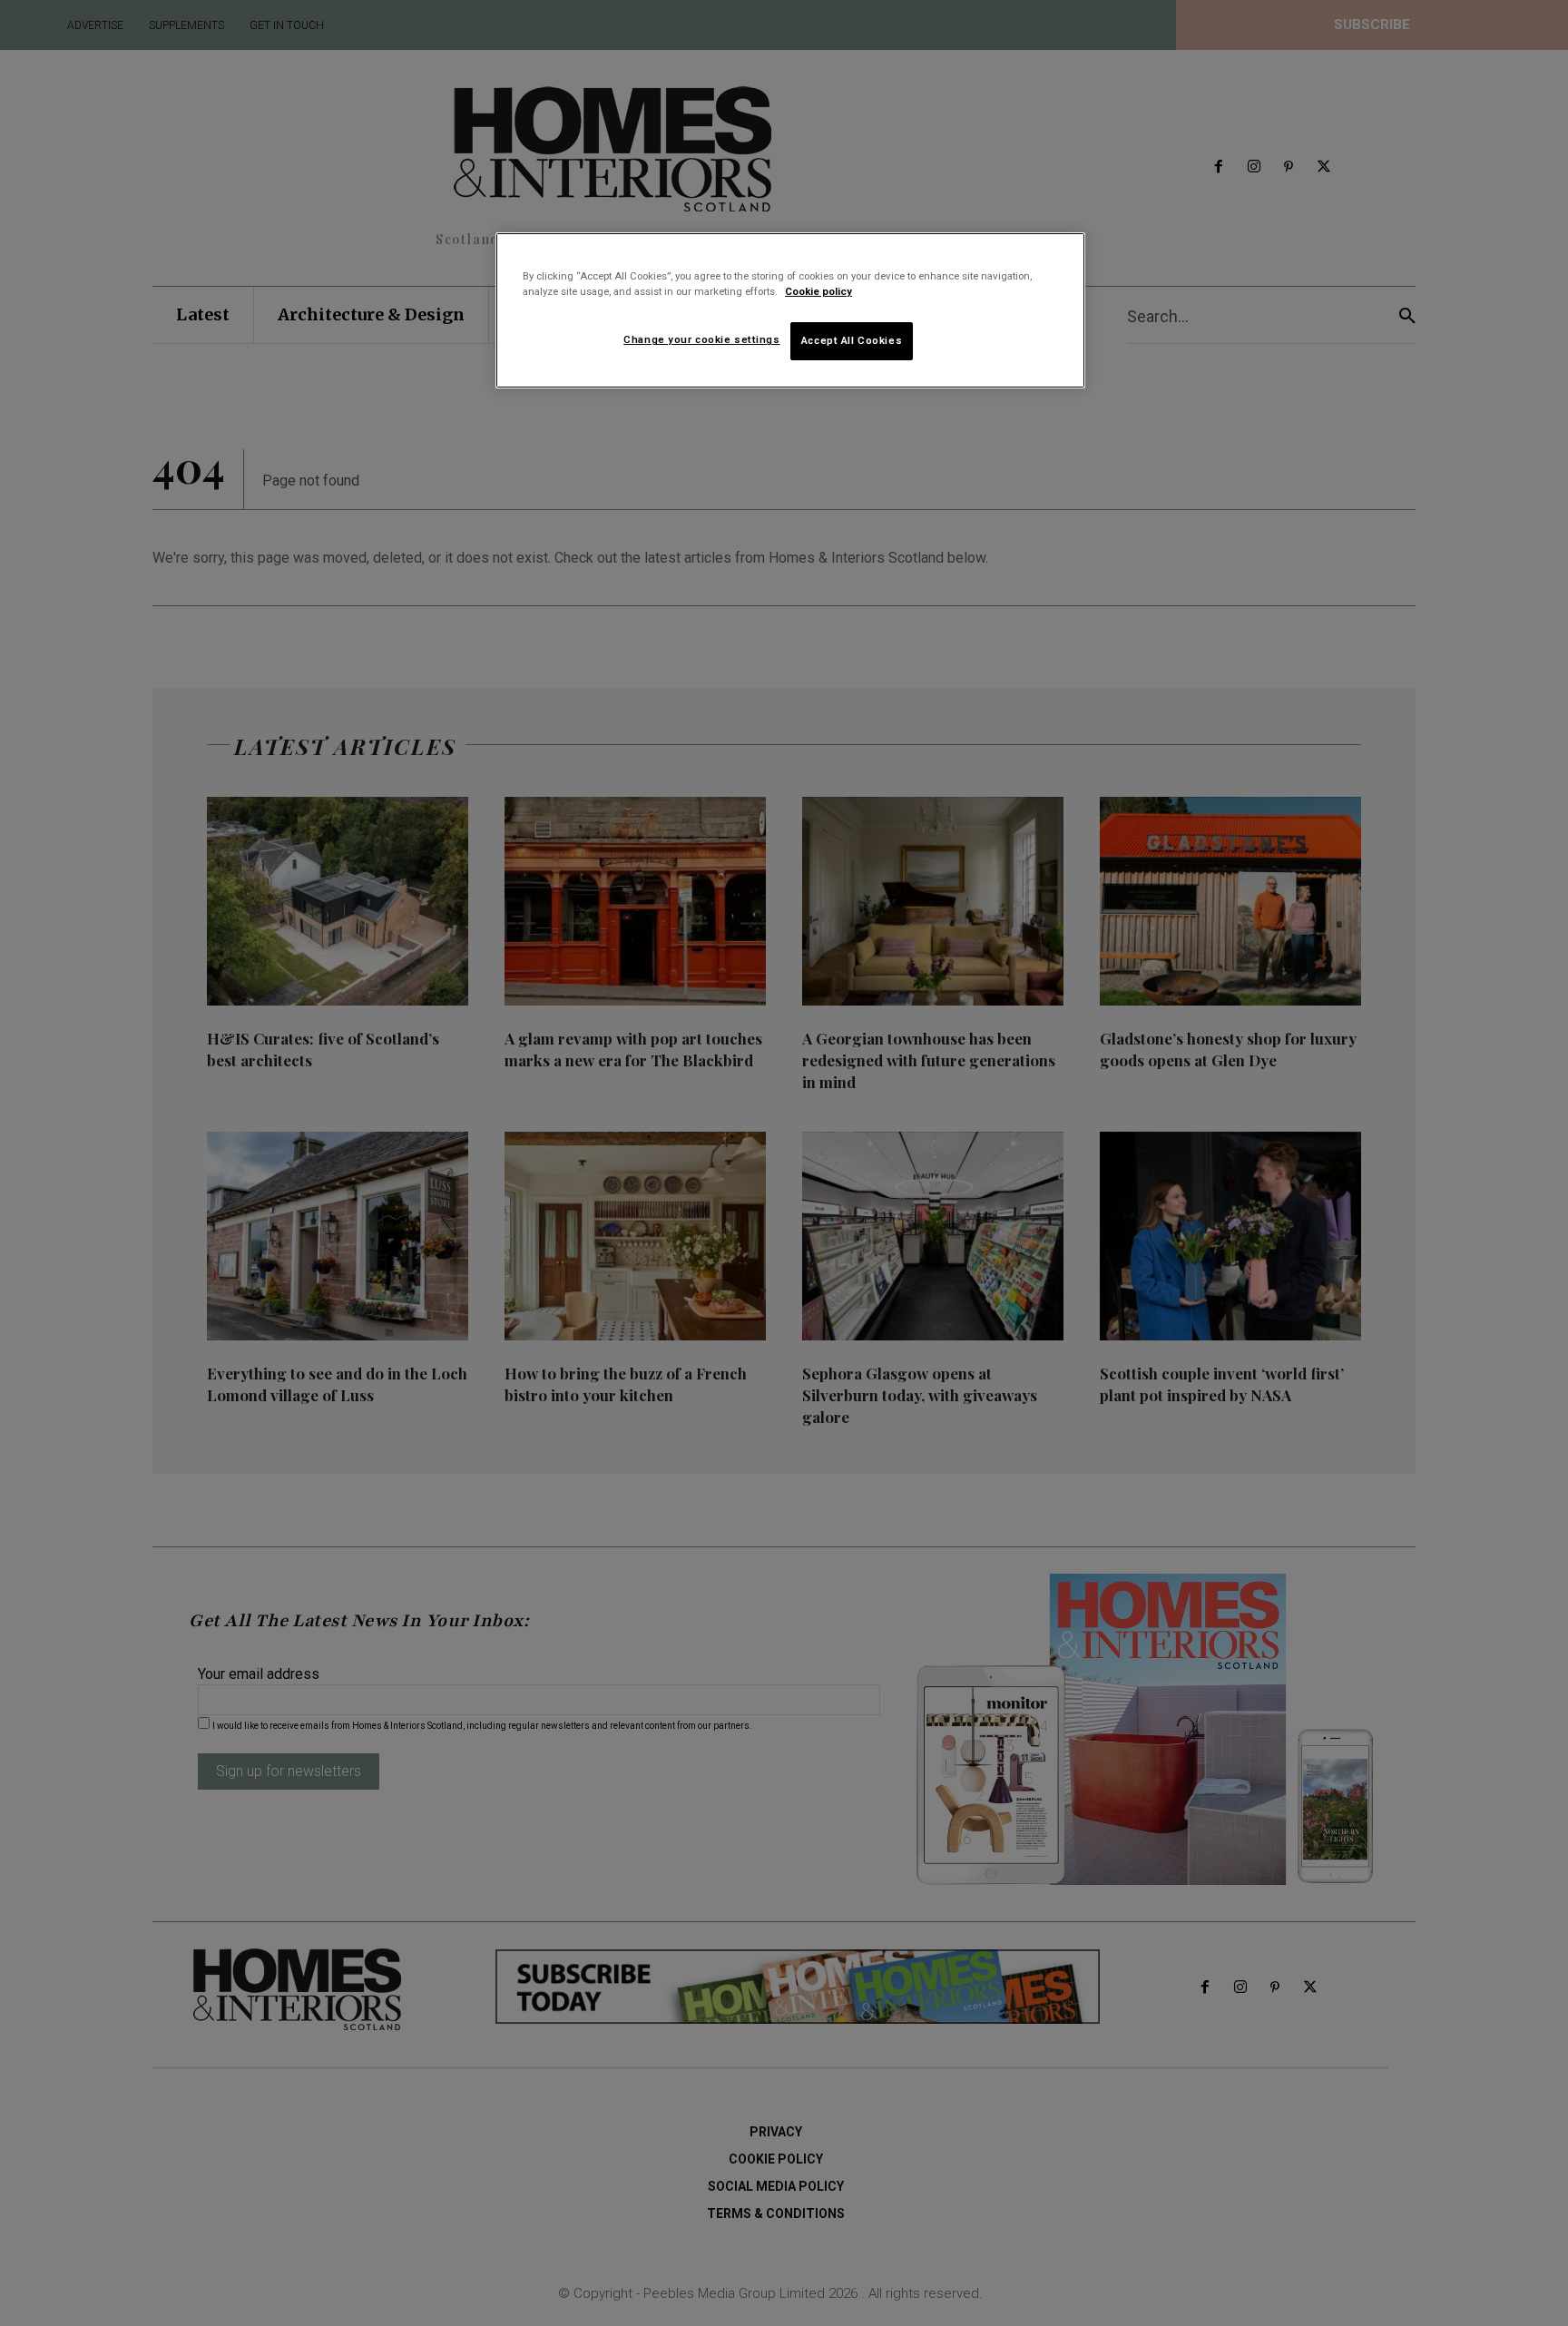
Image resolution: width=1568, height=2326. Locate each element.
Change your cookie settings (701, 339)
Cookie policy (818, 291)
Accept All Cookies (852, 340)
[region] (790, 310)
